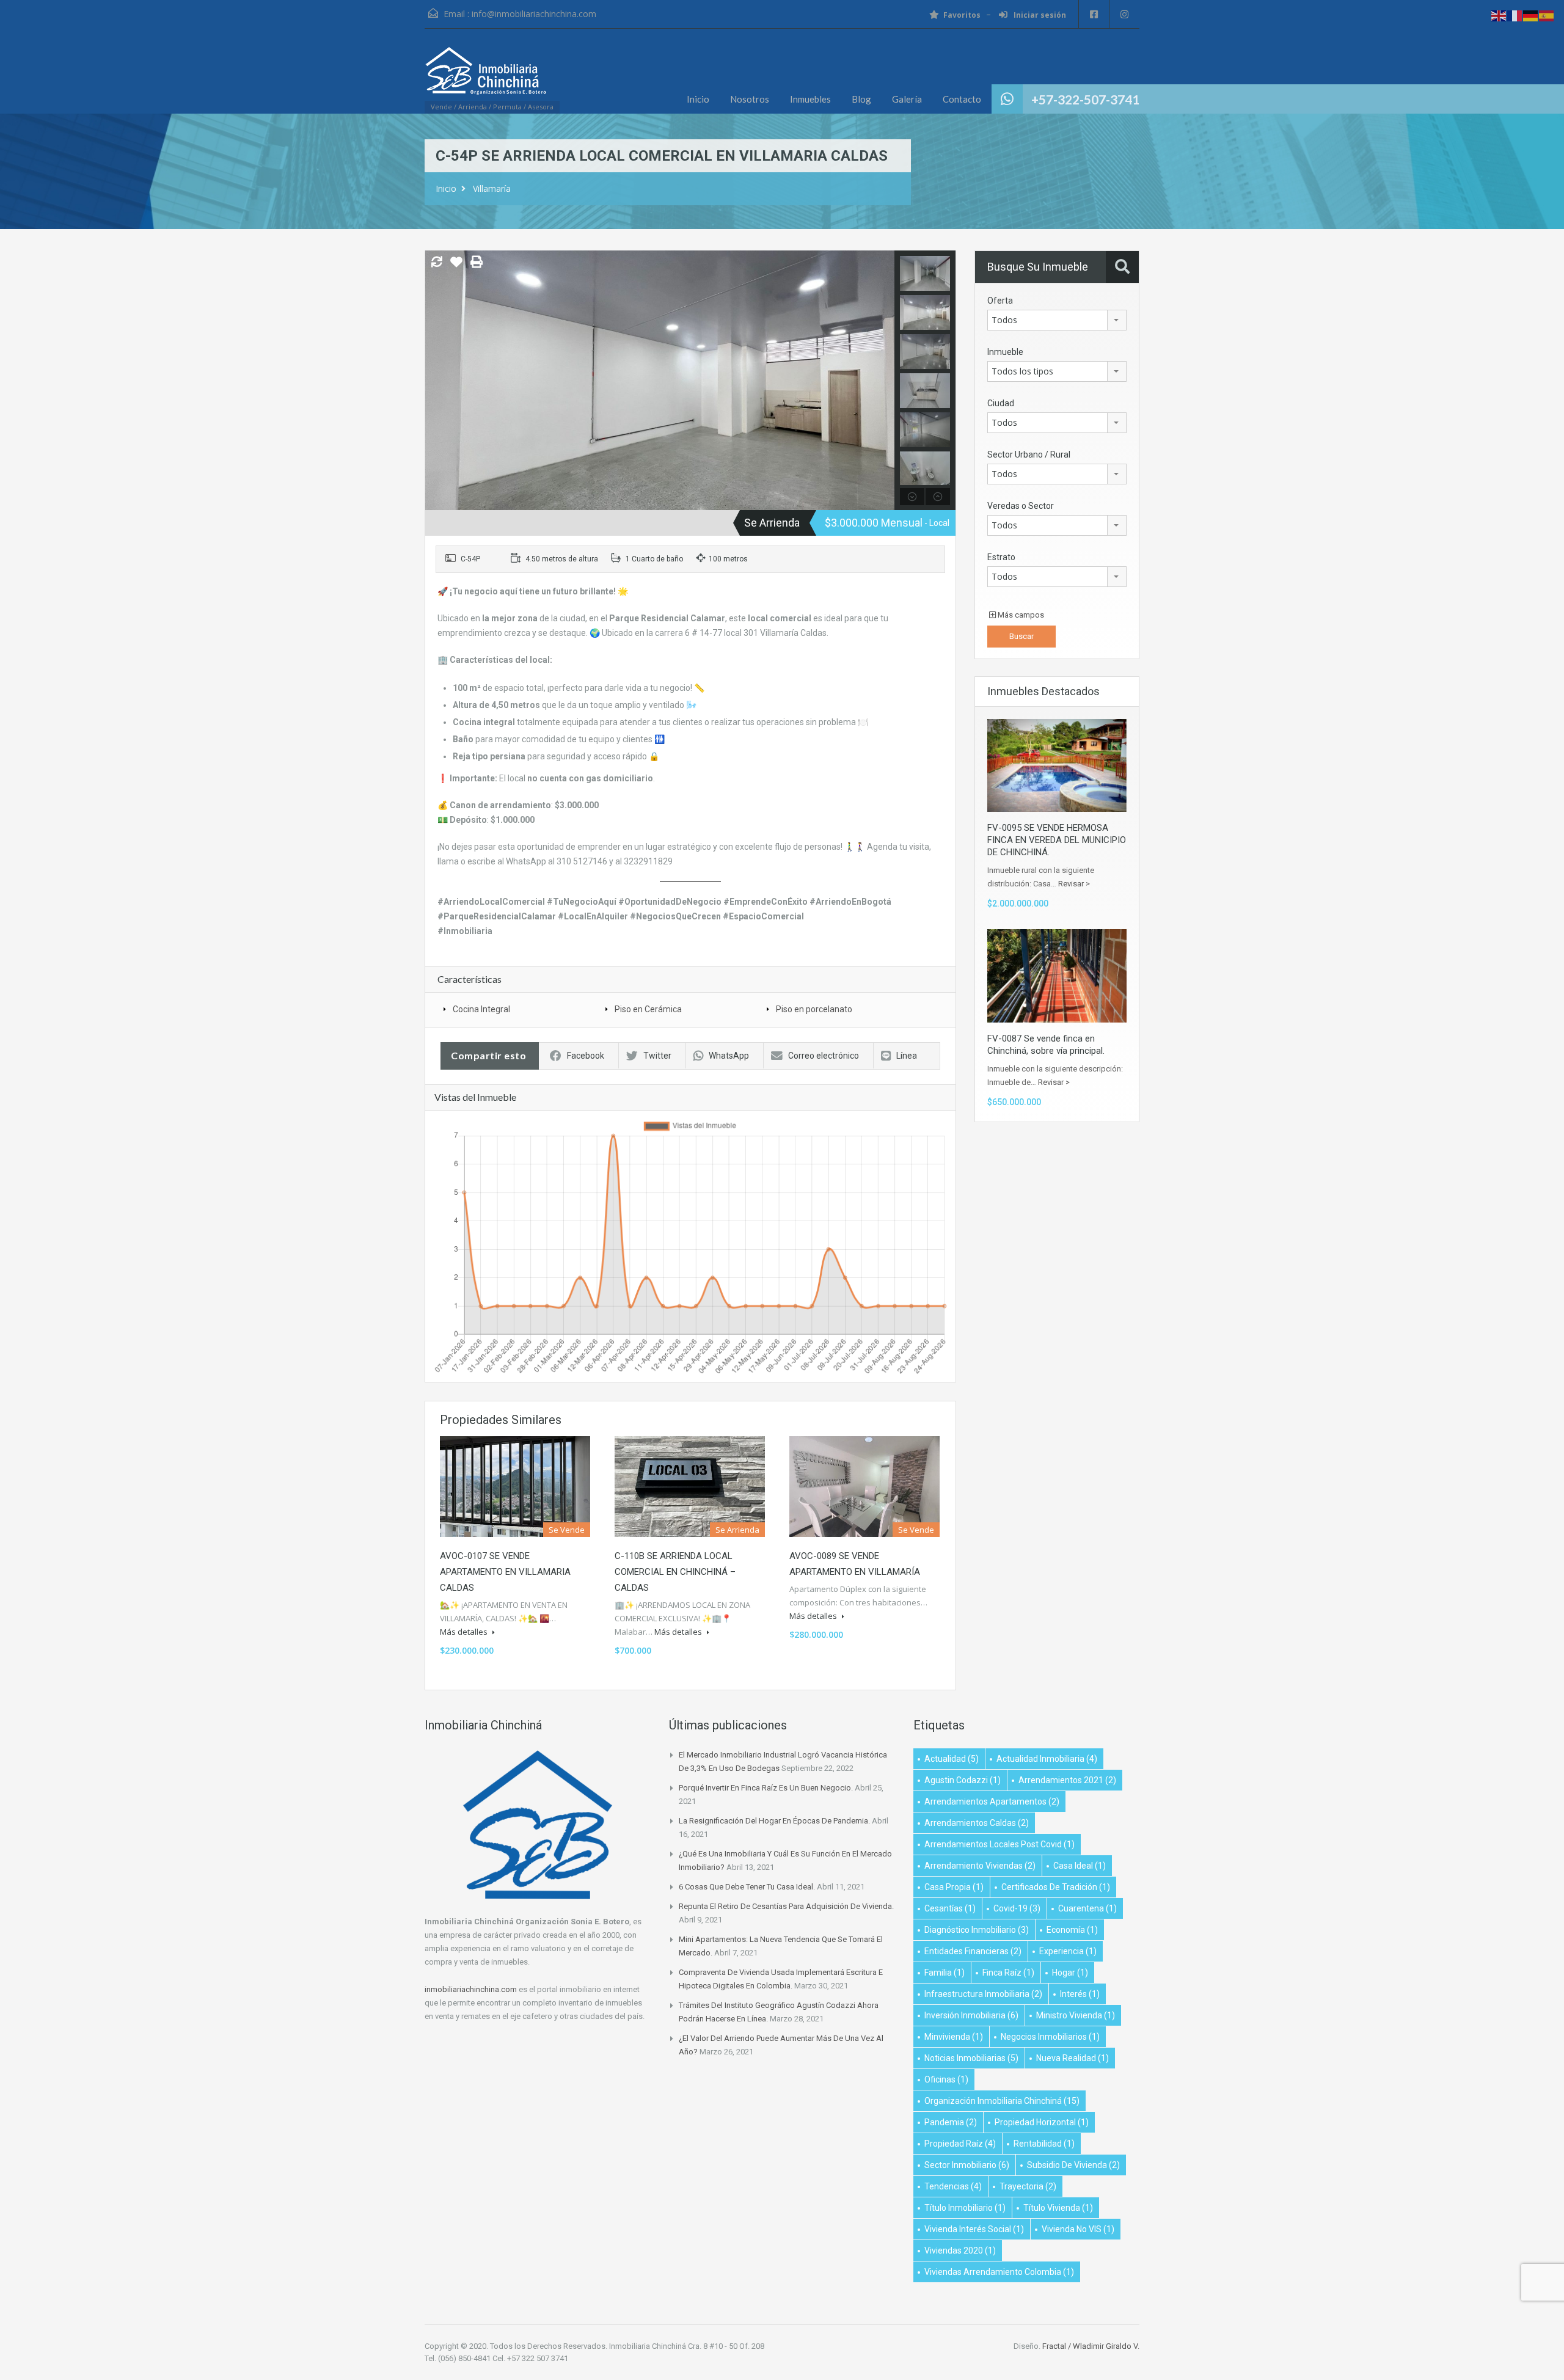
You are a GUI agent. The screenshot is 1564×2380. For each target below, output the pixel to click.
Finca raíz (1008, 1973)
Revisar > (1074, 884)
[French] (1515, 15)
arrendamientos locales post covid (999, 1844)
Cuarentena (1087, 1908)
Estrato (1001, 557)
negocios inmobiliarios (1050, 2037)
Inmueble (1005, 352)
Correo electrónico (824, 1056)
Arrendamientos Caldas (977, 1823)
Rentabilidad (1044, 2144)
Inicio (698, 99)
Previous (436, 381)
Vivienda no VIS (1078, 2229)
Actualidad (952, 1759)
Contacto (962, 99)
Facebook (586, 1056)
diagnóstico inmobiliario (977, 1930)
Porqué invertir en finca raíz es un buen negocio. (766, 1788)
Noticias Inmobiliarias (971, 2058)
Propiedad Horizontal (1042, 2122)
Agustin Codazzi (963, 1780)
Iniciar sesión (1039, 15)
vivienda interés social (974, 2229)
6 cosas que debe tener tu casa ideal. (747, 1887)
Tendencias (953, 2186)
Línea (907, 1056)
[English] (1499, 15)
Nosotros (750, 99)
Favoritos (962, 15)
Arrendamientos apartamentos (992, 1801)
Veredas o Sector (1021, 506)
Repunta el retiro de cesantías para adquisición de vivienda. (786, 1906)
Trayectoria (1028, 2186)
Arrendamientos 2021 (1067, 1780)
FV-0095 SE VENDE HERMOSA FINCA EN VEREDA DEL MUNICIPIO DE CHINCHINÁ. (1057, 840)
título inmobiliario (965, 2208)
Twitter (657, 1056)
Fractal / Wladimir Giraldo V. (1091, 2346)
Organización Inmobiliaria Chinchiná (1002, 2101)
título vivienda (1058, 2208)
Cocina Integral (481, 1009)
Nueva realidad (1073, 2058)
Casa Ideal (1080, 1866)
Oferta (1000, 301)
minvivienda (954, 2037)
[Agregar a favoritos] (456, 266)
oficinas (946, 2079)
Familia (945, 1973)
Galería (907, 99)
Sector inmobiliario (967, 2165)
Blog (861, 99)
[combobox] (1057, 320)
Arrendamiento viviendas (980, 1866)
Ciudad (1001, 403)
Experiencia (1068, 1951)
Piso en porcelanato (814, 1009)
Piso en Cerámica (648, 1009)
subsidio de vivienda (1073, 2165)
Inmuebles (810, 99)
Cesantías (950, 1908)
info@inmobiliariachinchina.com (534, 14)
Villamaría (492, 188)
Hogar (1070, 1973)
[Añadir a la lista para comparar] (437, 263)
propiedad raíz (960, 2144)
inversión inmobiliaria (971, 2015)
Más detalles (465, 1632)
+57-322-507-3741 (1085, 99)
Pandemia (951, 2122)
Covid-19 (1017, 1908)
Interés (1080, 1994)
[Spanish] (1547, 15)
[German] (1531, 15)
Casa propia (954, 1887)
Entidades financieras (973, 1951)
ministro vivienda (1076, 2015)
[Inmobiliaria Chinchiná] (486, 77)
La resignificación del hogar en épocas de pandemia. (774, 1821)
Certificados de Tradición (1056, 1887)
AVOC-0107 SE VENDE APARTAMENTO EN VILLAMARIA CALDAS (505, 1572)
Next (884, 381)
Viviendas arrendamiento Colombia (999, 2272)
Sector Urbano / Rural (1029, 454)
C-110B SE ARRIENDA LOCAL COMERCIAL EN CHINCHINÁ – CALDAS (675, 1572)
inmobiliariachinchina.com (471, 1989)
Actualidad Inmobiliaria (1047, 1759)
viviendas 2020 (960, 2250)
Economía (1072, 1930)
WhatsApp (729, 1056)
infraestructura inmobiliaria (983, 1994)
